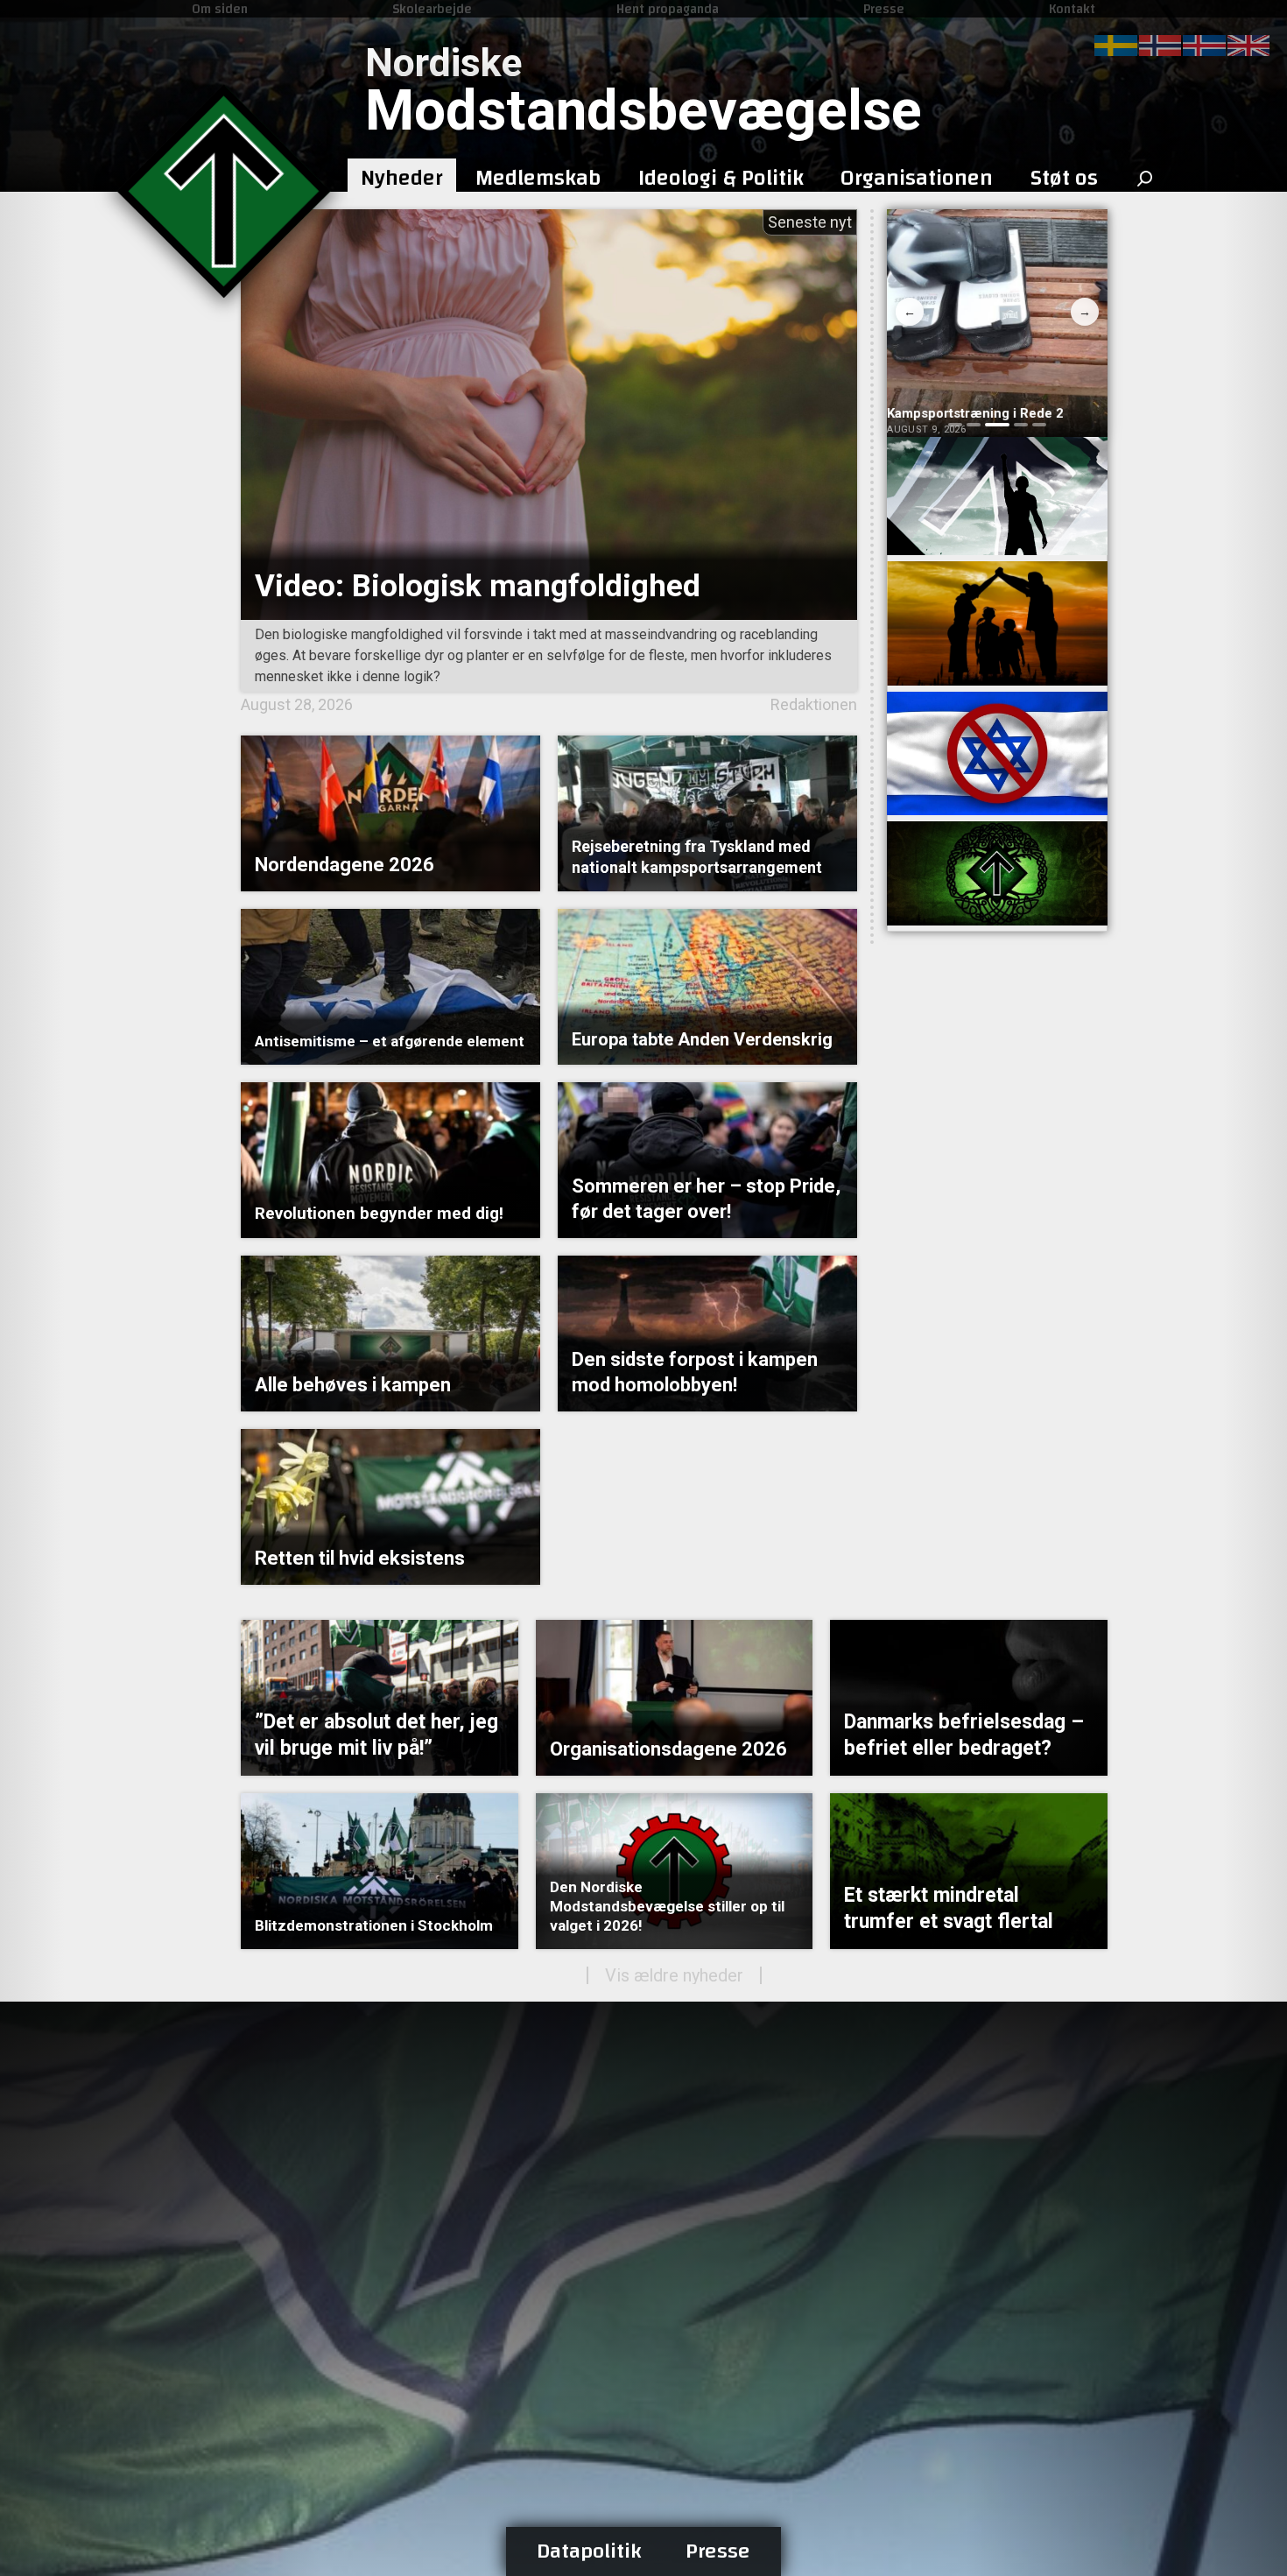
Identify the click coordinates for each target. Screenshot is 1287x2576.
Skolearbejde (432, 9)
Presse (884, 9)
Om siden (220, 9)
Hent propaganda (668, 9)
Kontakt (1072, 9)
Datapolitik (589, 2551)
